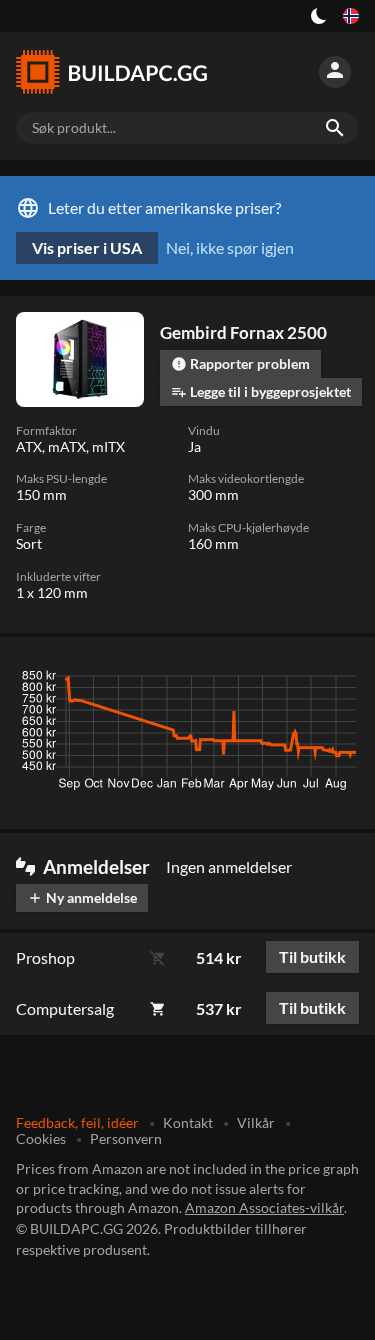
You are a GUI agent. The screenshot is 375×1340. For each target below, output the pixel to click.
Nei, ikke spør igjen (230, 247)
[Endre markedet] (351, 16)
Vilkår (256, 1122)
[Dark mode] (319, 16)
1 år (282, 681)
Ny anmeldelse (82, 897)
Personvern (126, 1138)
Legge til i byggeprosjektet (261, 391)
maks (333, 681)
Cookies (41, 1138)
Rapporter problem (240, 363)
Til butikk (312, 956)
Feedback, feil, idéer (77, 1122)
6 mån (229, 681)
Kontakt (188, 1122)
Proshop (45, 957)
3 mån (170, 681)
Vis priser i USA (87, 247)
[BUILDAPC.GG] (112, 72)
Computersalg (65, 1008)
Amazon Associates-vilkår (264, 1207)
